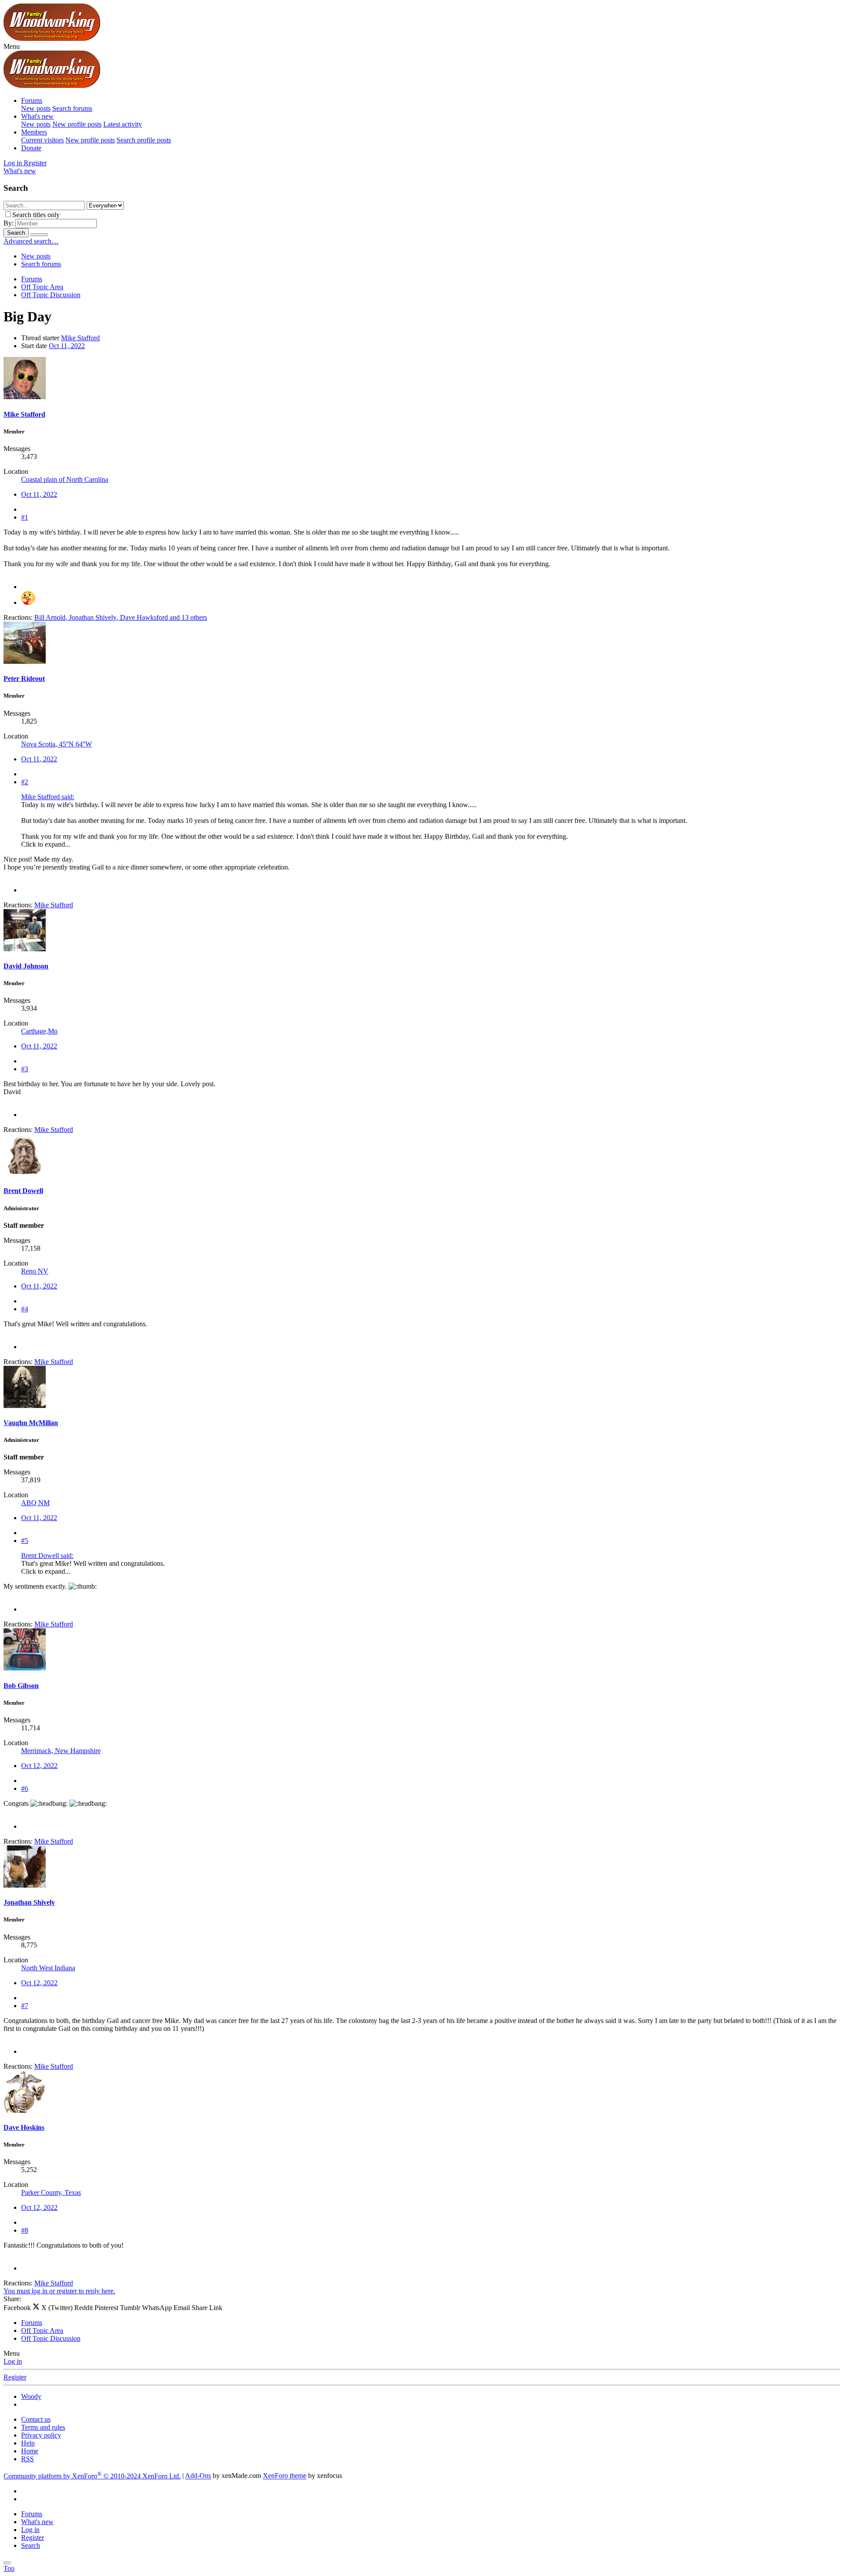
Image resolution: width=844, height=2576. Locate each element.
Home (30, 2451)
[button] (12, 46)
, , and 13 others (121, 617)
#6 (25, 1788)
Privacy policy (41, 2435)
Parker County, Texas (51, 2192)
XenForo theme (285, 2476)
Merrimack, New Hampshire (61, 1751)
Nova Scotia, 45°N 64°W (56, 744)
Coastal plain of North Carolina (65, 479)
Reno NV (35, 1271)
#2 (25, 782)
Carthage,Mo (39, 1031)
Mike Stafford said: (48, 797)
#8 (25, 2230)
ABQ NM (35, 1503)
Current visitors (42, 140)
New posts (36, 108)
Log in (13, 2361)
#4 (25, 1309)
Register (15, 2377)
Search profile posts (144, 140)
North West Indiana (48, 1968)
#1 (25, 517)
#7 (25, 2006)
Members (34, 132)
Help (28, 2443)
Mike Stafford (80, 338)
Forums (32, 100)
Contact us (36, 2419)
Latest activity (123, 124)
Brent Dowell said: (47, 1555)
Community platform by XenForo (92, 2476)
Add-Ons (198, 2476)
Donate (31, 148)
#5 (25, 1541)
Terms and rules (43, 2427)
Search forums (72, 108)
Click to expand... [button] (46, 844)
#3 (25, 1069)
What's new (37, 116)
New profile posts (77, 124)
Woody (31, 2396)
